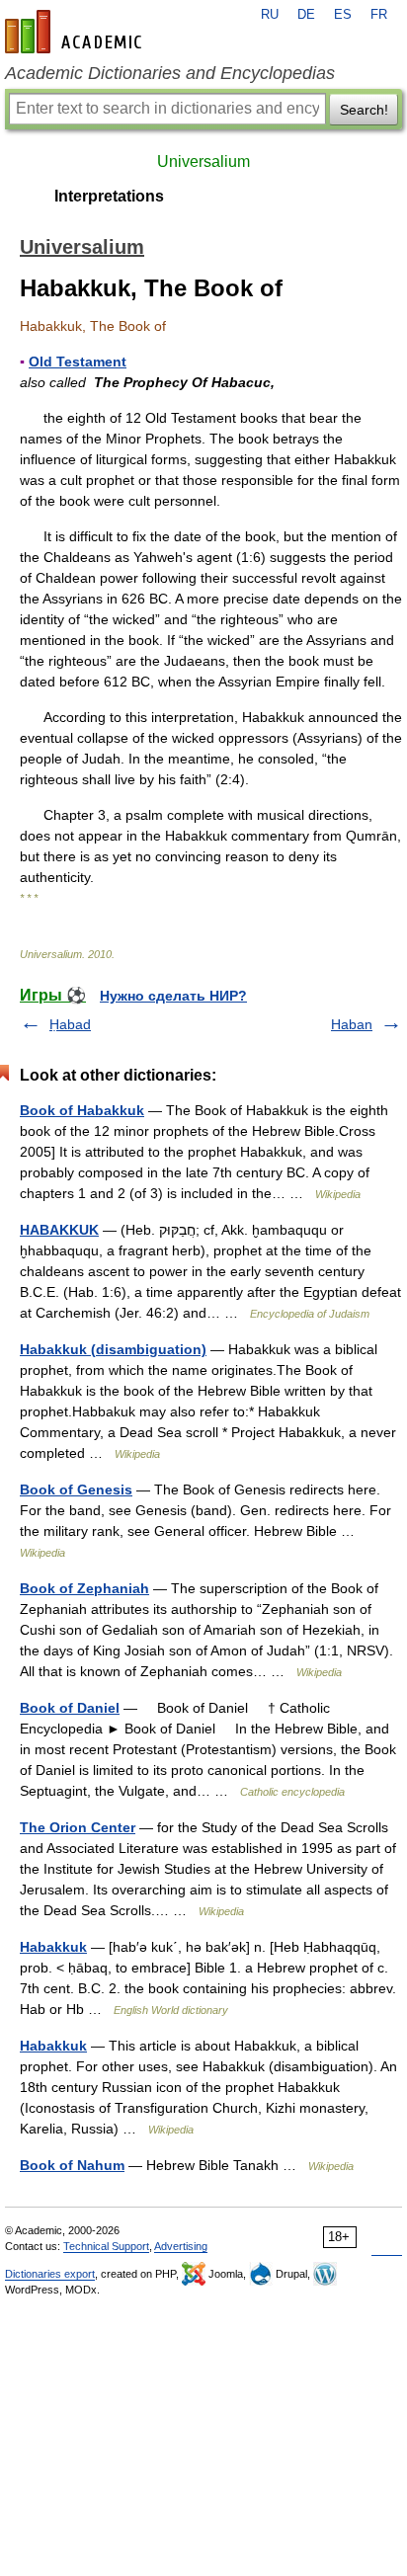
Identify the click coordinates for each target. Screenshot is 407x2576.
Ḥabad (70, 1024)
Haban (352, 1024)
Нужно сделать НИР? (173, 996)
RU (270, 15)
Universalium (203, 161)
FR (379, 15)
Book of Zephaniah (84, 1588)
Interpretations (109, 196)
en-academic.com (76, 32)
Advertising (181, 2246)
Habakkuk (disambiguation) (113, 1349)
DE (306, 15)
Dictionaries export (50, 2274)
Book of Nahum (72, 2165)
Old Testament (78, 362)
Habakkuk (53, 1947)
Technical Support (106, 2246)
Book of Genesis (76, 1489)
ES (343, 15)
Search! (364, 110)
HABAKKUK (59, 1230)
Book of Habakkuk (82, 1110)
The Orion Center (78, 1827)
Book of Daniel (70, 1708)
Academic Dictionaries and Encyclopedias (170, 73)
